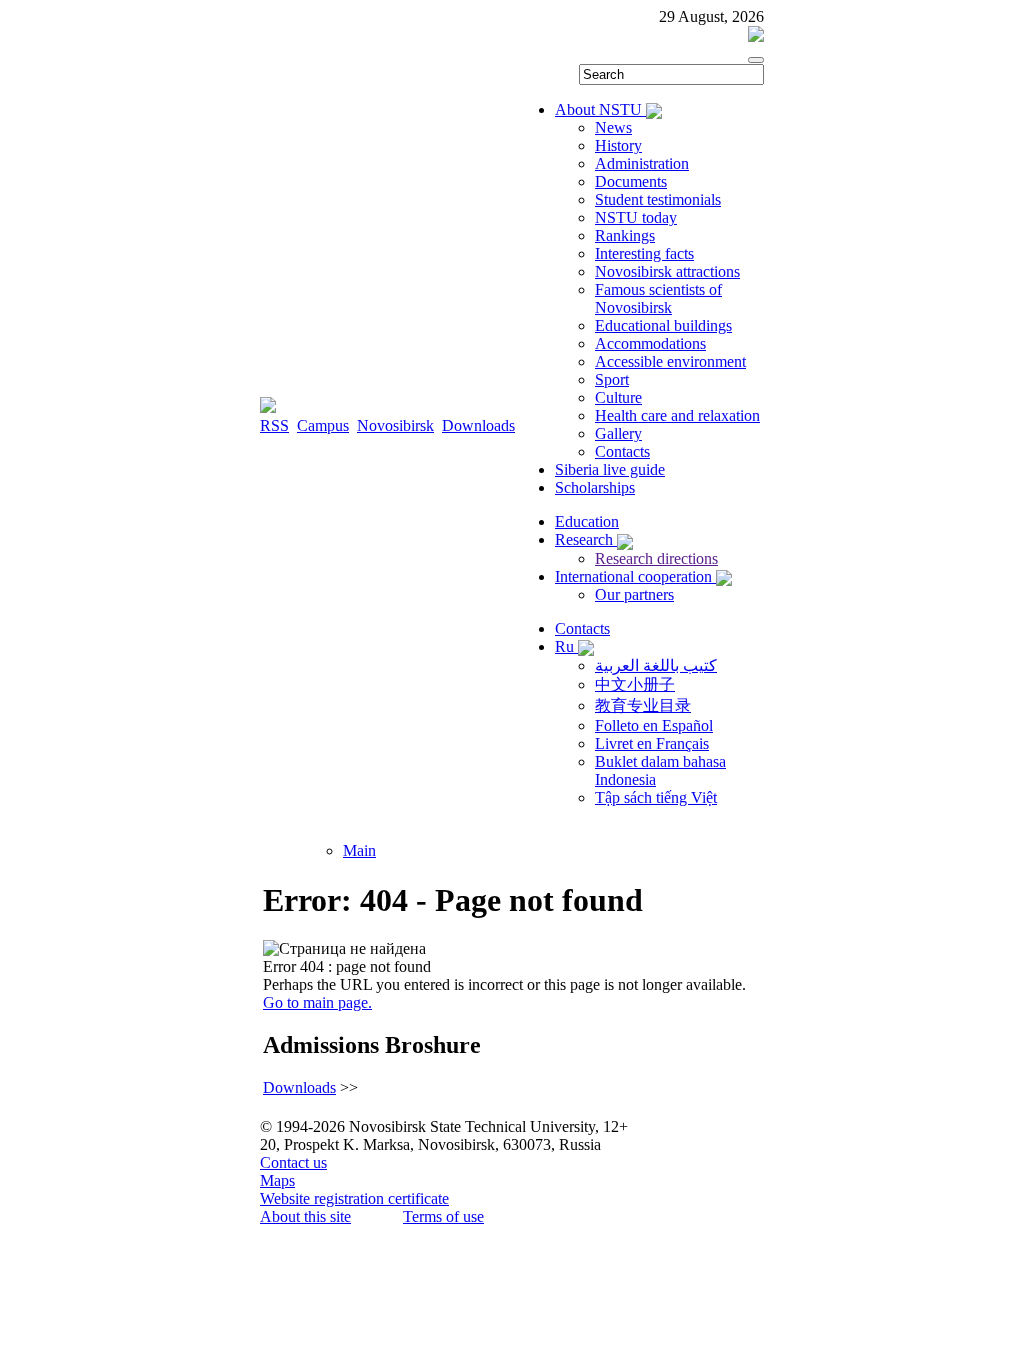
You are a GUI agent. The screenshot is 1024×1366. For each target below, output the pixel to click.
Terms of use (443, 1216)
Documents (631, 181)
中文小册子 (635, 684)
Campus (323, 425)
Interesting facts (644, 253)
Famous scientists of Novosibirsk (658, 298)
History (618, 145)
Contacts (622, 451)
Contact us (293, 1162)
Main (359, 850)
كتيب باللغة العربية (656, 665)
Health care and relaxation (677, 415)
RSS (274, 425)
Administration (642, 163)
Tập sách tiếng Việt (656, 797)
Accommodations (650, 343)
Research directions (656, 558)
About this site (305, 1216)
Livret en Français (652, 743)
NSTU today (636, 217)
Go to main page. (317, 1002)
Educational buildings (663, 325)
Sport (612, 379)
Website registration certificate (354, 1198)
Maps (277, 1180)
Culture (618, 397)
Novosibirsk (395, 425)
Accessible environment (670, 361)
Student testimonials (658, 199)
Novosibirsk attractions (667, 271)
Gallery (618, 433)
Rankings (625, 235)
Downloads (478, 425)
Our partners (634, 594)
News (613, 127)
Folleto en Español (654, 725)
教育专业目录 (643, 705)
